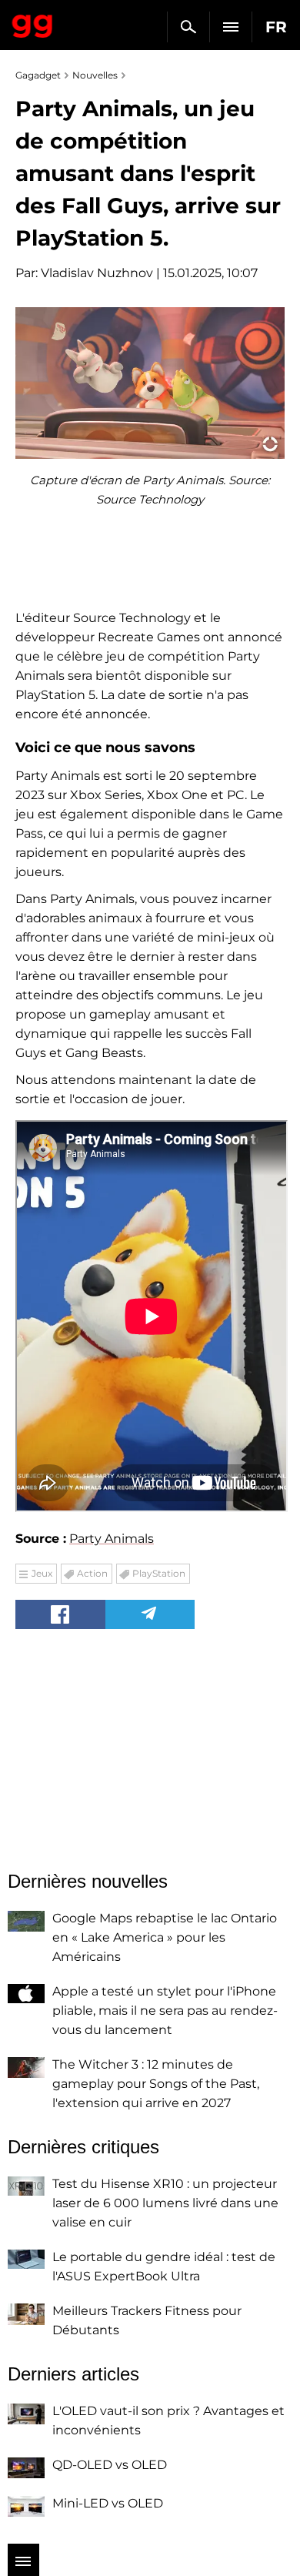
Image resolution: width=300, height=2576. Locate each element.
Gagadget (33, 23)
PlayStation (159, 1573)
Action (92, 1573)
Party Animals (112, 1539)
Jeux (42, 1573)
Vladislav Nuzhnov (97, 273)
